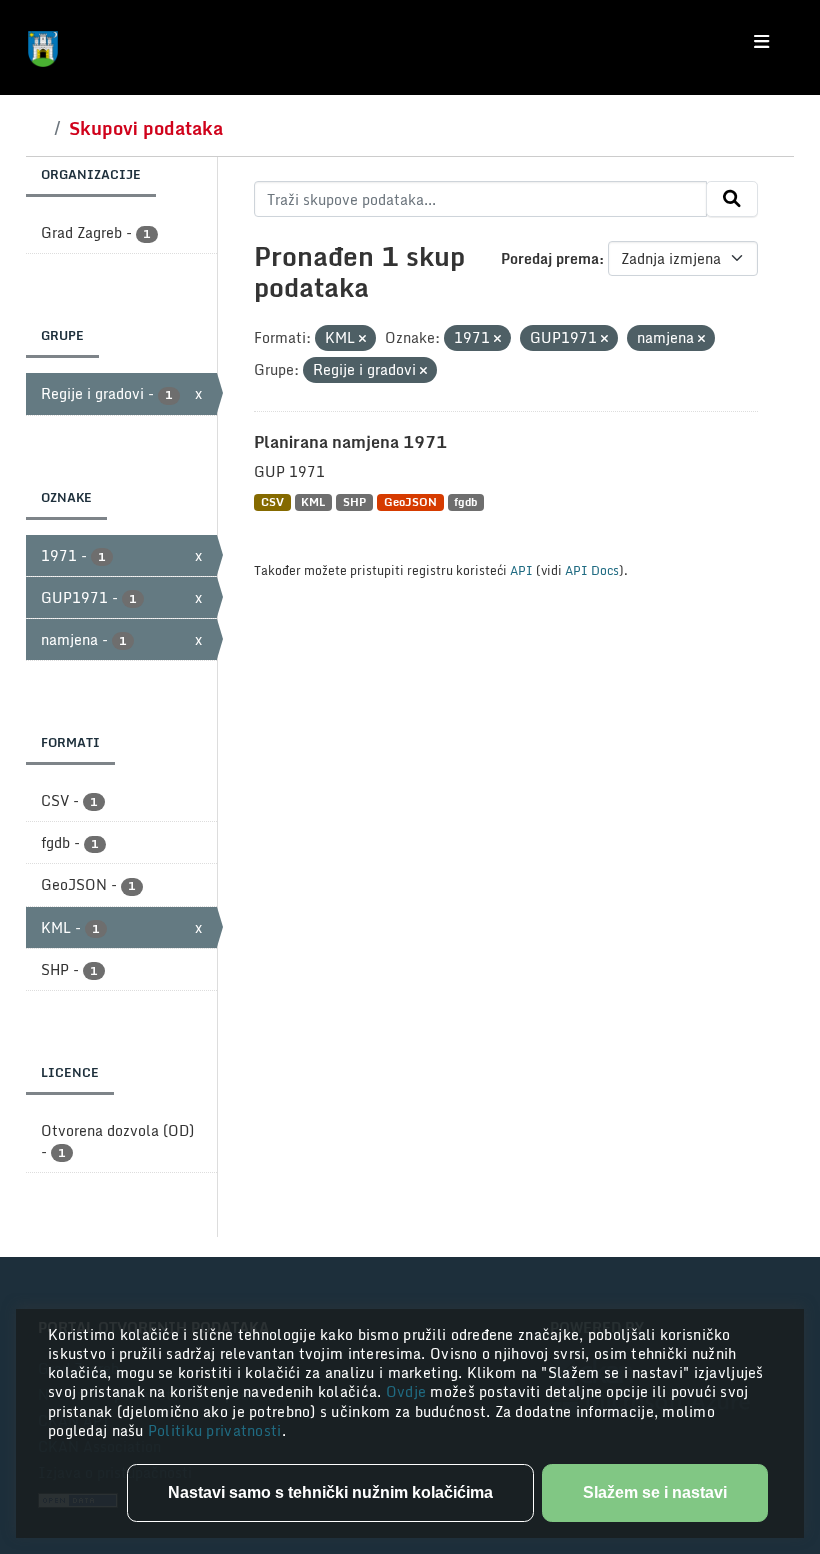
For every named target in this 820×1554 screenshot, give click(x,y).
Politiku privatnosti (215, 1430)
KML (313, 502)
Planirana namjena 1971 (350, 442)
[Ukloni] (362, 339)
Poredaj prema (550, 258)
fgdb (465, 502)
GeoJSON (410, 502)
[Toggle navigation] (761, 42)
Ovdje (408, 1391)
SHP (354, 502)
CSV (272, 502)
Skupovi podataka (146, 128)
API (521, 570)
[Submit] (732, 199)
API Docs (592, 570)
